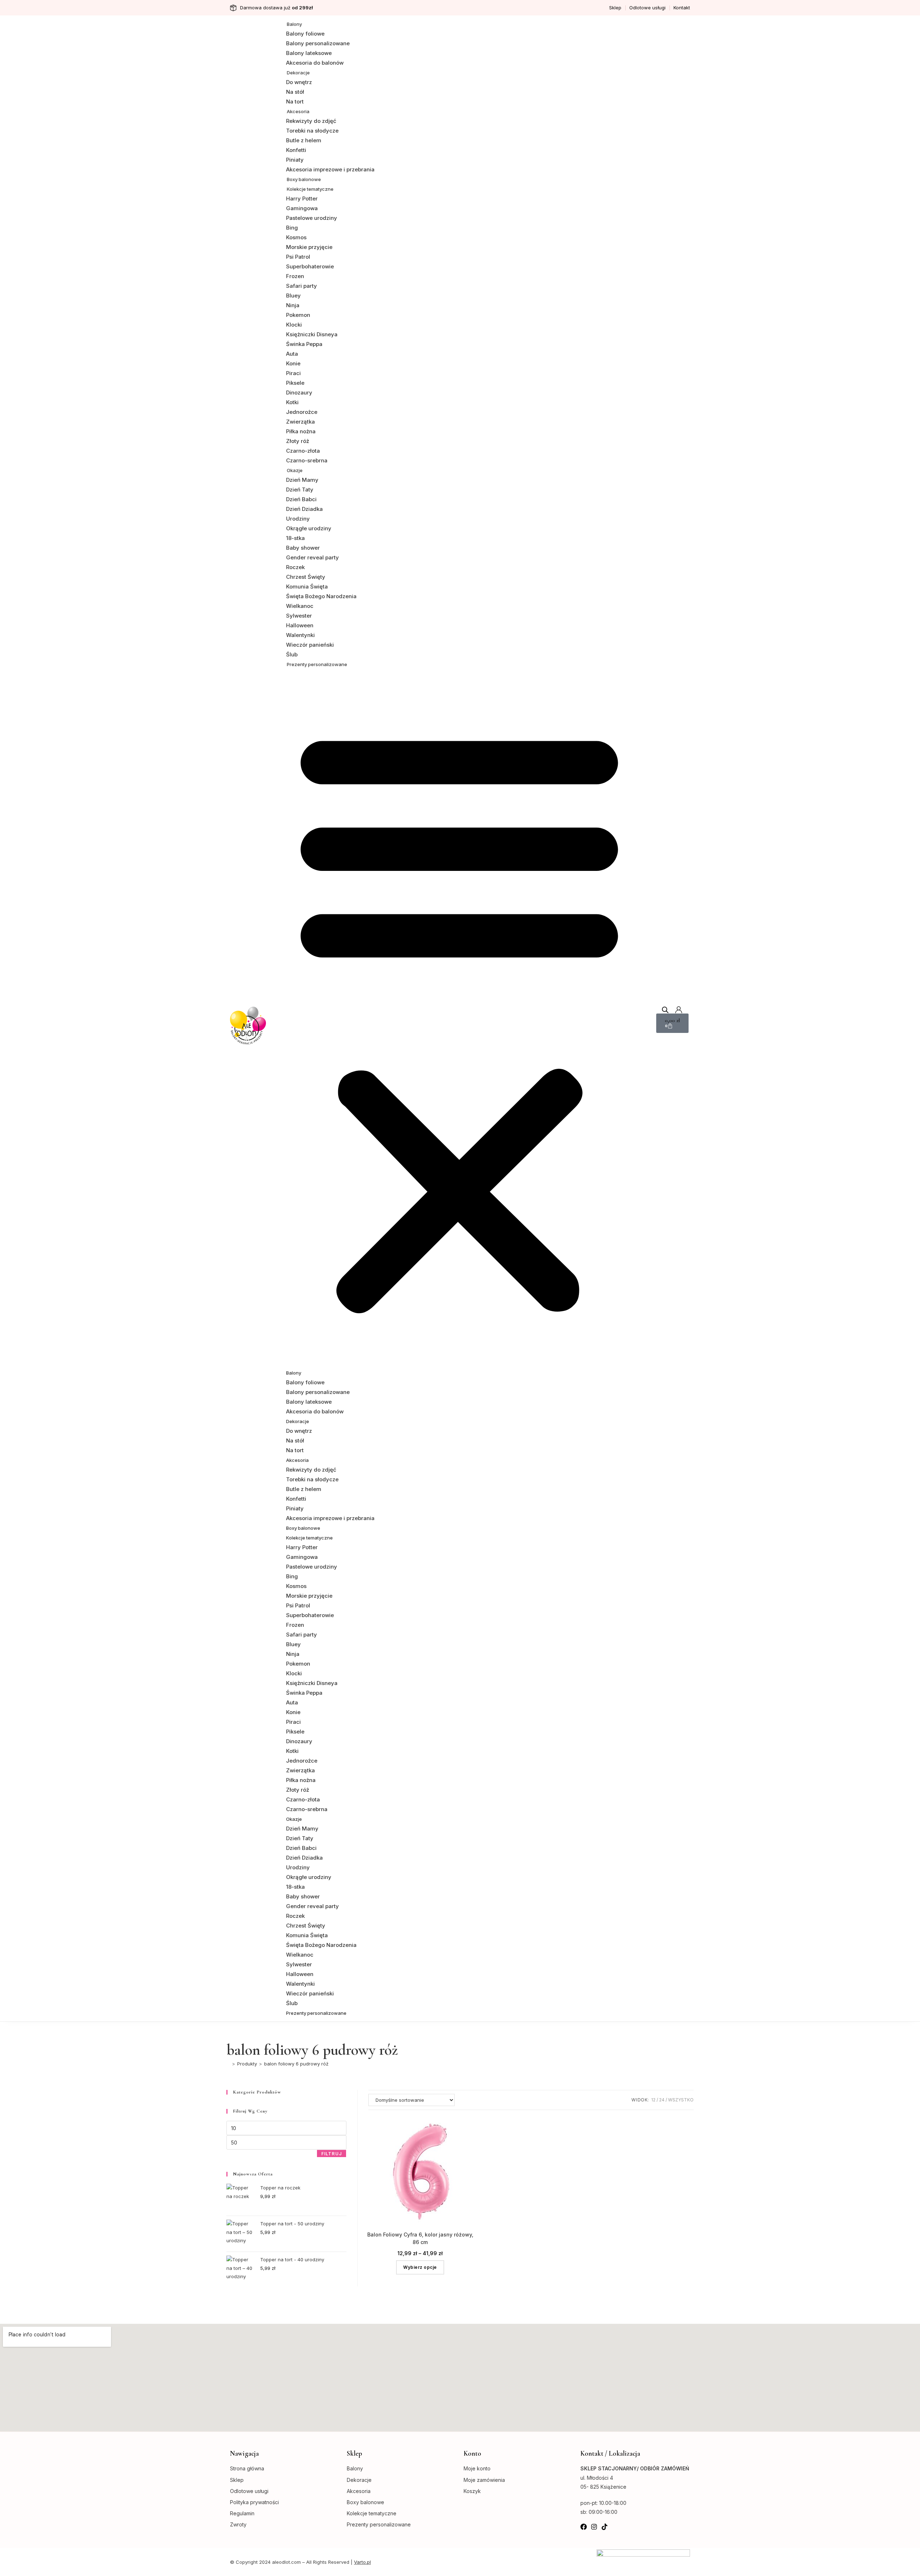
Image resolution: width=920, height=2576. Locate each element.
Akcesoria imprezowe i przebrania (330, 169)
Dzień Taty (300, 490)
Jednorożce (302, 412)
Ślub (292, 654)
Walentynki (300, 635)
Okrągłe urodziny (309, 528)
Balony (294, 24)
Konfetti (296, 150)
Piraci (293, 373)
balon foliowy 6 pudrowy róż (296, 2064)
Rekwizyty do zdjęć (311, 121)
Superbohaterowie (310, 266)
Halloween (300, 625)
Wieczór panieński (310, 645)
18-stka (295, 538)
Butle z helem (304, 140)
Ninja (293, 305)
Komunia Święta (307, 587)
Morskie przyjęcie (309, 247)
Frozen (295, 276)
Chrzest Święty (306, 577)
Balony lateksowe (309, 53)
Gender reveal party (312, 557)
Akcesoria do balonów (315, 63)
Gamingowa (302, 208)
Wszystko (681, 2100)
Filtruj (332, 2154)
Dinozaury (299, 393)
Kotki (292, 402)
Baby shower (303, 548)
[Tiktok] (604, 2527)
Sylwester (299, 616)
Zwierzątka (300, 422)
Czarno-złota (303, 451)
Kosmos (296, 237)
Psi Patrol (298, 257)
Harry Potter (302, 198)
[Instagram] (594, 2527)
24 (662, 2100)
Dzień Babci (301, 499)
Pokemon (298, 315)
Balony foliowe (305, 34)
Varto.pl (362, 2562)
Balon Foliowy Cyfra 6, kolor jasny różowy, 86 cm (420, 2238)
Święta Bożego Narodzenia (321, 596)
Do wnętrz (299, 82)
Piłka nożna (301, 431)
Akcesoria (298, 111)
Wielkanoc (300, 606)
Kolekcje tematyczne (310, 189)
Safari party (302, 286)
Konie (293, 363)
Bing (292, 228)
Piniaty (295, 160)
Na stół (295, 92)
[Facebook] (584, 2527)
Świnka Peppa (304, 344)
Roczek (295, 567)
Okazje (295, 470)
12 (653, 2100)
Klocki (294, 325)
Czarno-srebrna (307, 460)
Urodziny (298, 519)
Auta (292, 354)
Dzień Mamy (302, 480)
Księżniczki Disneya (312, 334)
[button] (459, 1018)
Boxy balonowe (304, 179)
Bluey (293, 296)
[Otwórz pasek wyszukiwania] (665, 1010)
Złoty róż (298, 441)
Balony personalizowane (318, 43)
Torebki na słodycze (312, 131)
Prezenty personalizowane (317, 664)
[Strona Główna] (228, 2064)
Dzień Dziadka (304, 509)
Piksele (295, 383)
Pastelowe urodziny (312, 218)
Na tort (295, 101)
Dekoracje (298, 73)
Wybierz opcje (420, 2267)
